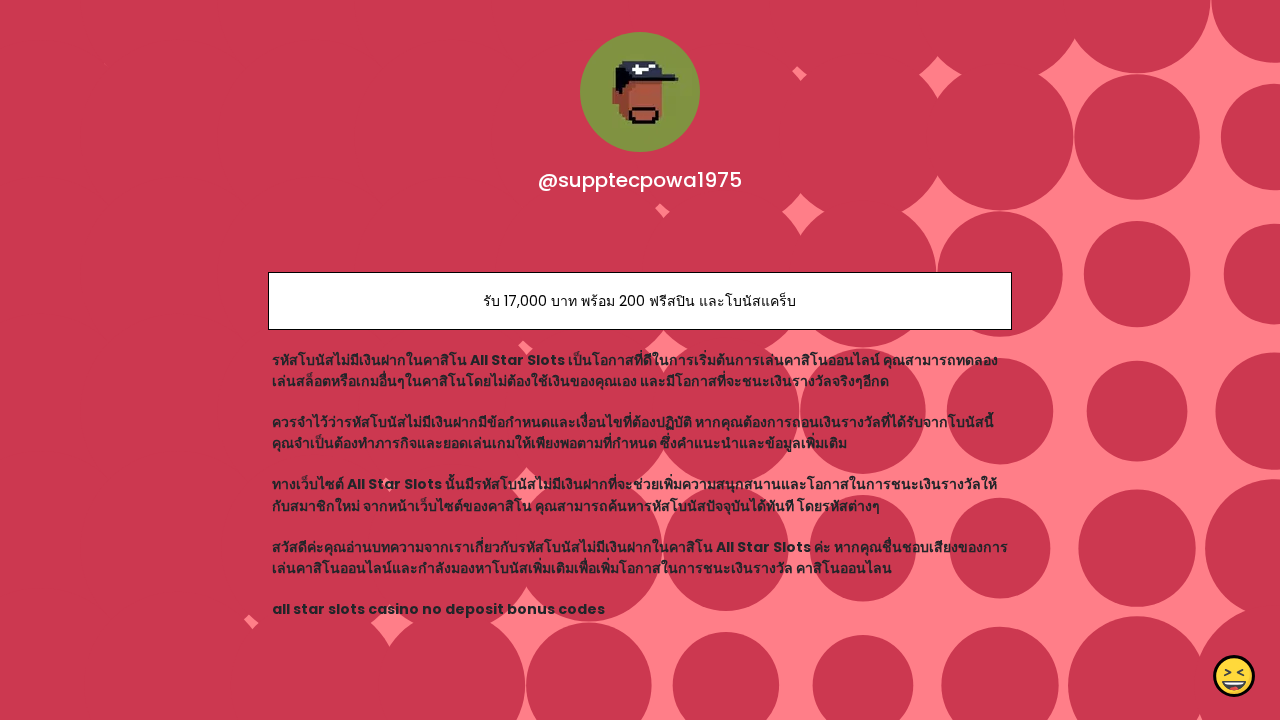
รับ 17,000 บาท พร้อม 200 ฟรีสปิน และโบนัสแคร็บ (639, 301)
